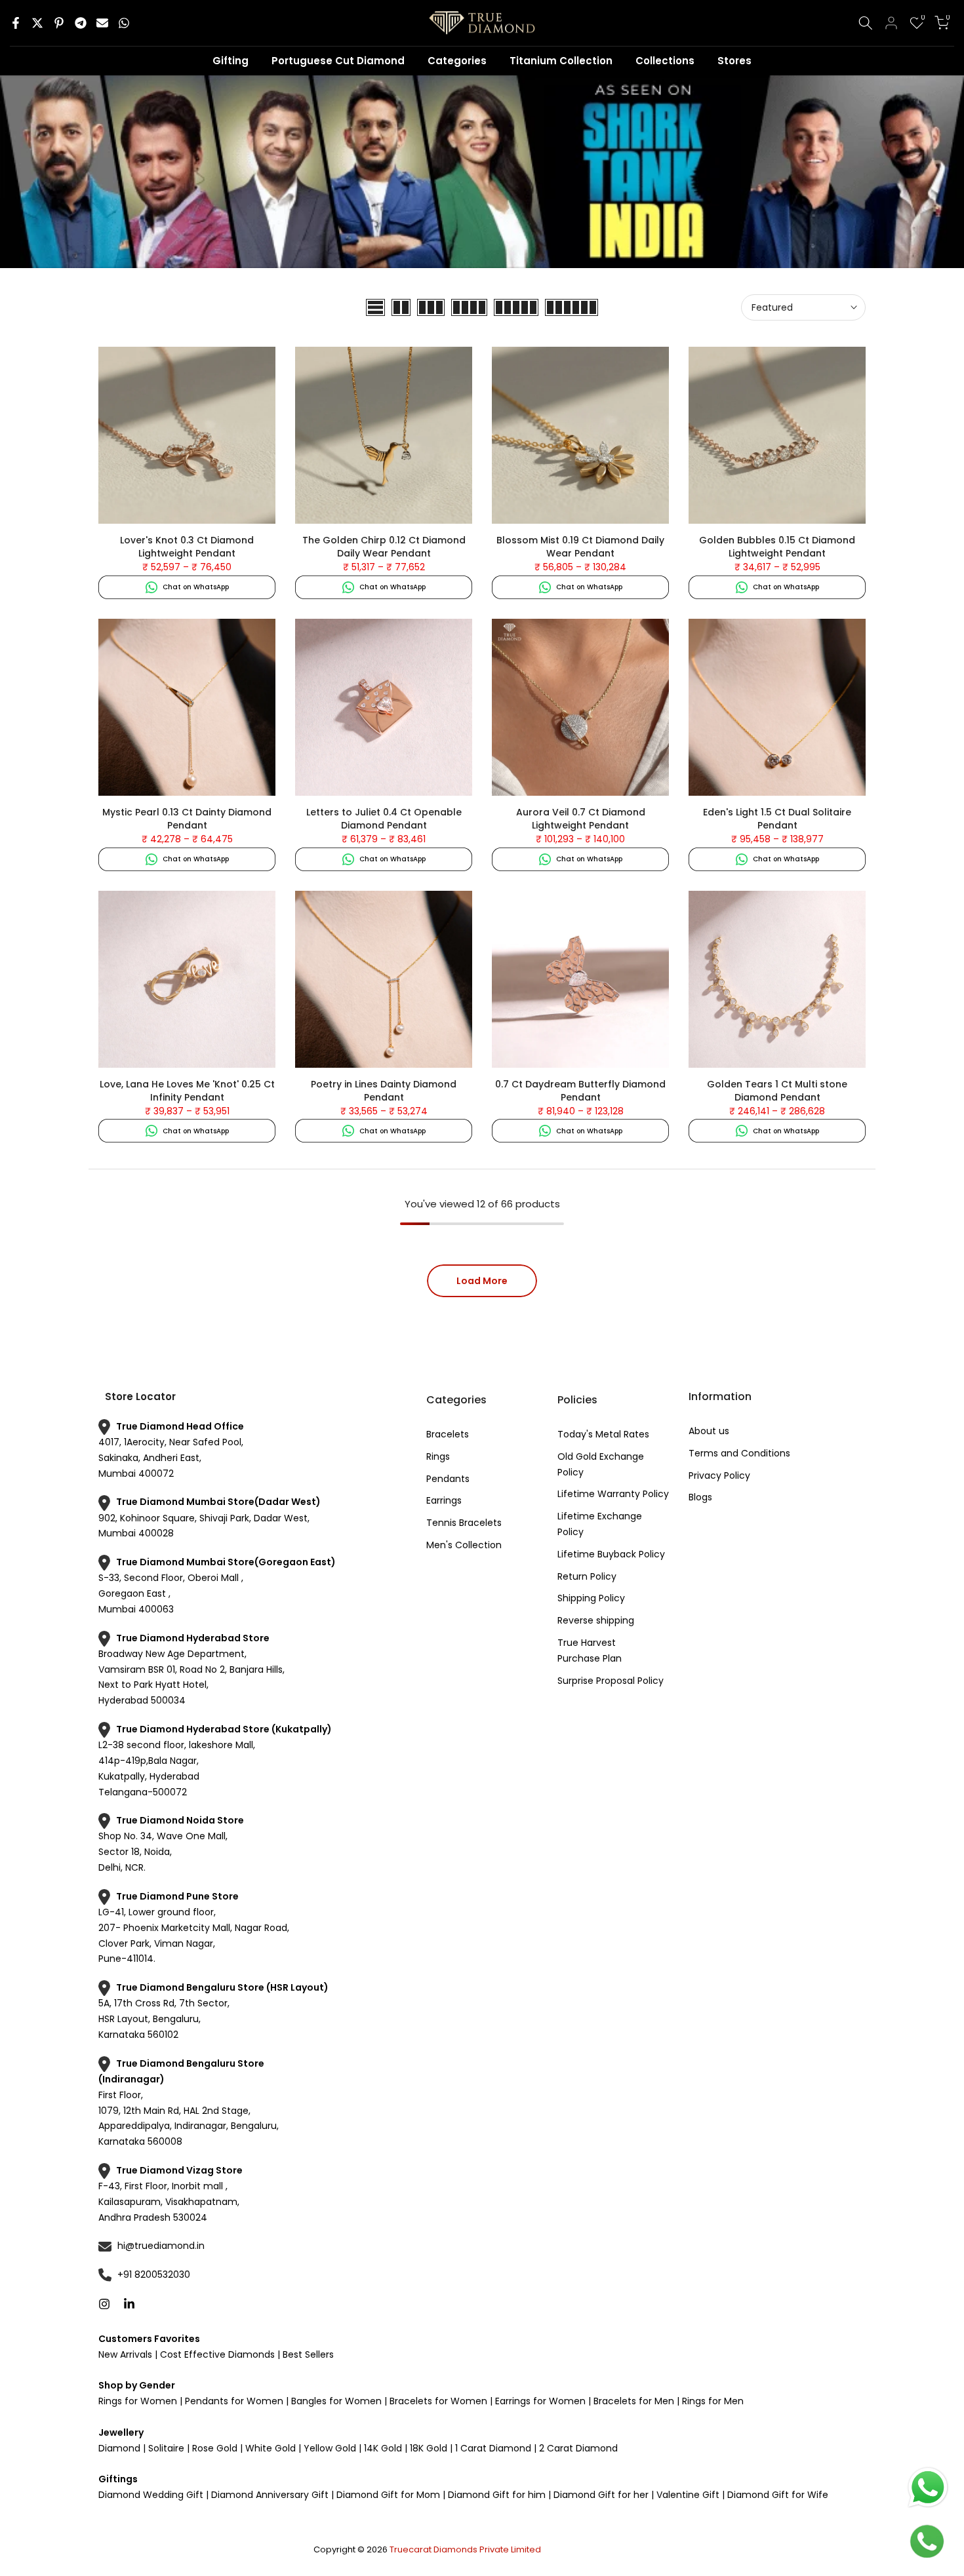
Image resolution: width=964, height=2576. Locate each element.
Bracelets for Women (438, 2401)
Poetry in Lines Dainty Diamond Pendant (384, 1091)
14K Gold (383, 2448)
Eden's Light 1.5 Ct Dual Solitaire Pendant (777, 819)
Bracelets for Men (634, 2401)
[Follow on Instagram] (104, 2304)
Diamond (119, 2448)
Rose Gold (215, 2448)
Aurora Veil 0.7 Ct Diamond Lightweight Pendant (581, 819)
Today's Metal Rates (603, 1434)
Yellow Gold (330, 2448)
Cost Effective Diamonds (217, 2354)
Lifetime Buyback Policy (611, 1554)
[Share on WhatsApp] (124, 23)
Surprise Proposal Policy (611, 1681)
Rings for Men (712, 2401)
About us (709, 1431)
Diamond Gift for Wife (776, 2495)
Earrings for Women (540, 2401)
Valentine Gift (688, 2495)
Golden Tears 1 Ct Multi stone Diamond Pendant (777, 1091)
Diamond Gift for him (497, 2495)
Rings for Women (138, 2401)
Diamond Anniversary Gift (269, 2495)
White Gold (271, 2448)
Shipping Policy (591, 1598)
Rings (438, 1456)
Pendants (448, 1479)
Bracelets (448, 1434)
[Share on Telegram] (81, 23)
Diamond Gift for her (601, 2495)
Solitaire (165, 2448)
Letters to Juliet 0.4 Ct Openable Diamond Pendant (384, 819)
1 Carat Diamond (493, 2448)
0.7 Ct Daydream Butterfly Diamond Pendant (580, 1091)
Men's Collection (464, 1545)
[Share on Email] (102, 23)
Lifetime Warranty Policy (613, 1494)
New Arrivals (125, 2354)
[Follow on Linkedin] (129, 2304)
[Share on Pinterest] (59, 23)
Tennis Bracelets (464, 1523)
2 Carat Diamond (577, 2448)
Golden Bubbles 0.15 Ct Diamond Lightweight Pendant (777, 547)
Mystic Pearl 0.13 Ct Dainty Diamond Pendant (187, 819)
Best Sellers (307, 2354)
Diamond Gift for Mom (388, 2495)
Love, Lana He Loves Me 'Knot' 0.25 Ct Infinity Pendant (187, 1091)
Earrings (444, 1500)
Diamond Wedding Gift (151, 2495)
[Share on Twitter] (37, 23)
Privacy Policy (719, 1475)
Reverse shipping (596, 1620)
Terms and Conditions (739, 1453)
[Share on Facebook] (16, 23)
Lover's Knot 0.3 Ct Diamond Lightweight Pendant (187, 547)
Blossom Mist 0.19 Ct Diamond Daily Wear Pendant (580, 547)
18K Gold (429, 2448)
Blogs (700, 1497)
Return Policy (587, 1576)
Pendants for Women (233, 2401)
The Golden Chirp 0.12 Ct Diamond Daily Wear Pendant (384, 547)
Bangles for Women (336, 2401)
